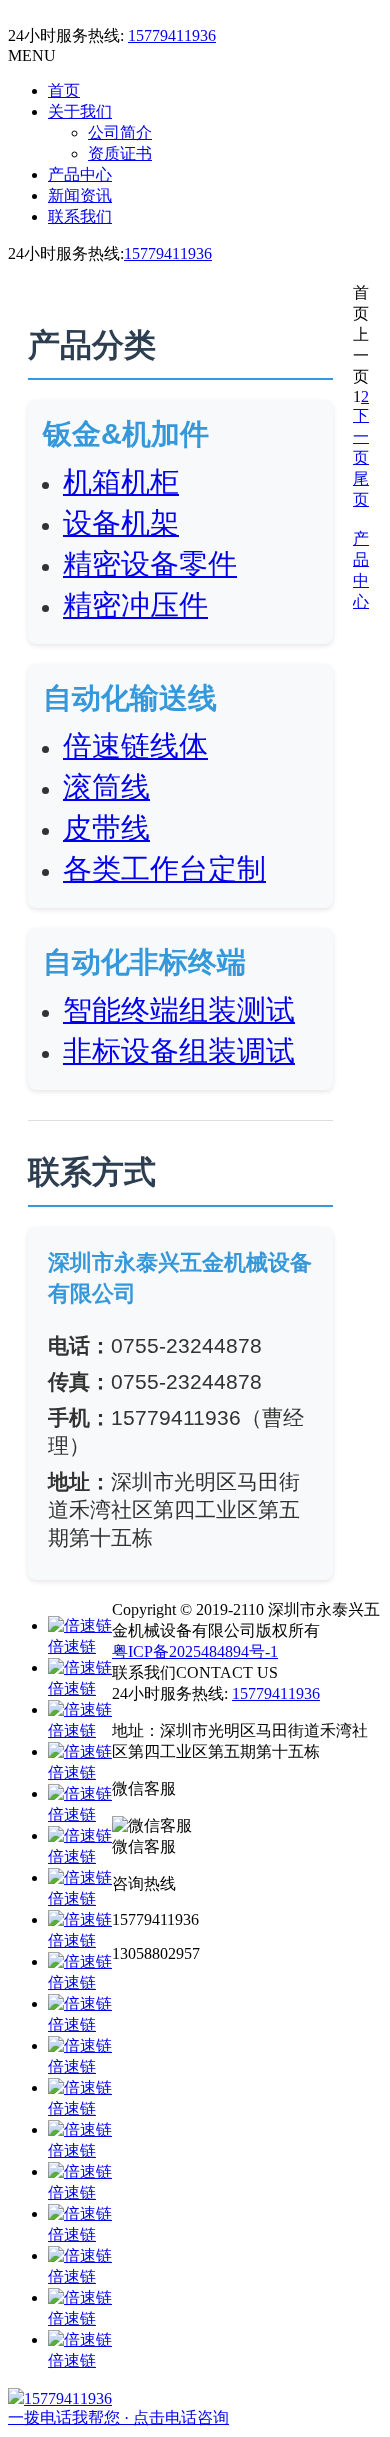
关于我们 (80, 111)
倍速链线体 (135, 746)
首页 (64, 90)
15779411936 (172, 35)
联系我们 (80, 216)
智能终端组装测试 (179, 1010)
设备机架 (121, 523)
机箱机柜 (121, 482)
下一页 (361, 436)
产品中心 (80, 174)
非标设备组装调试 (179, 1051)
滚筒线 (106, 787)
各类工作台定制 (164, 869)
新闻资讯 (80, 195)
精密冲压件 (135, 605)
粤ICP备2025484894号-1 (195, 1651)
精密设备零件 (150, 564)
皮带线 (106, 828)
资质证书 (120, 153)
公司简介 (120, 132)
